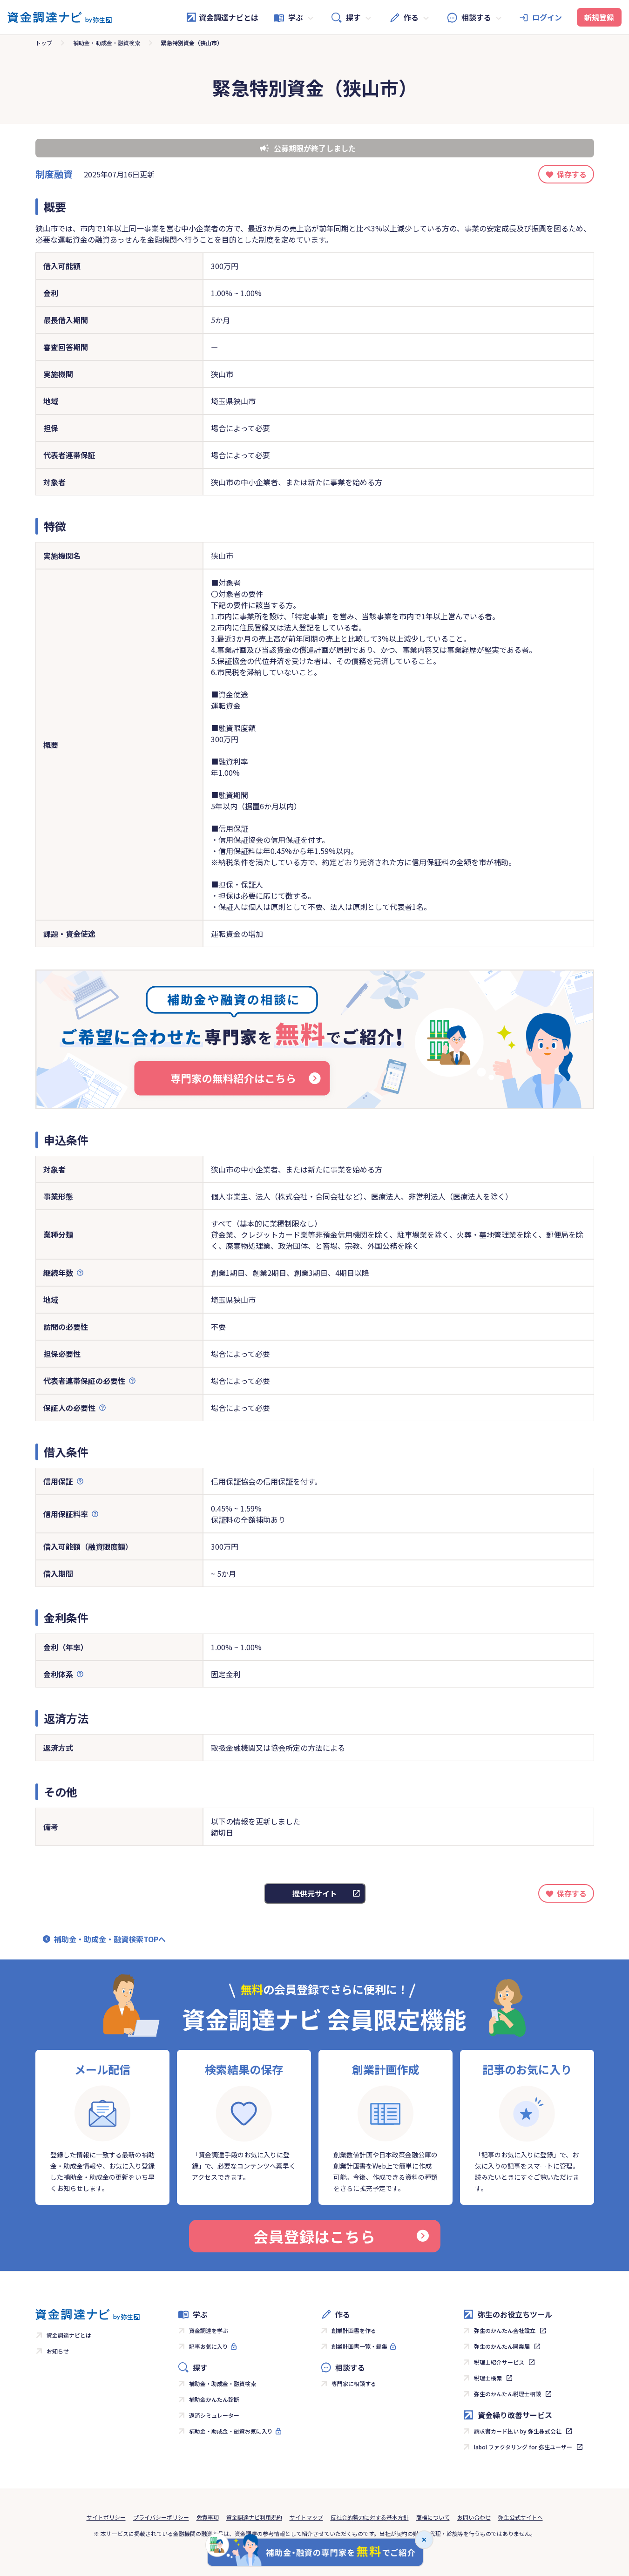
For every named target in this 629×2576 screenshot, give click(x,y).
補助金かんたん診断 (214, 2399)
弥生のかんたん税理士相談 (507, 2394)
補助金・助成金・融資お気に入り (231, 2431)
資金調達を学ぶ (209, 2330)
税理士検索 (488, 2378)
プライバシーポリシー (161, 2517)
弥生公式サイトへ (521, 2517)
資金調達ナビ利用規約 (254, 2517)
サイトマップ (306, 2517)
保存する (572, 174)
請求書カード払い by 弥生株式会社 (518, 2431)
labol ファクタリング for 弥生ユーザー (523, 2447)
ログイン (547, 17)
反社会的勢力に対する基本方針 (370, 2517)
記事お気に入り (209, 2346)
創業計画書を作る (354, 2330)
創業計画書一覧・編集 (359, 2346)
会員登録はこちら (314, 2236)
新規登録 (599, 17)
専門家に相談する (354, 2383)
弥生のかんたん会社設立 (505, 2330)
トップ (44, 43)
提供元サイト (315, 1893)
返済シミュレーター (214, 2415)
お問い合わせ (474, 2517)
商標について (433, 2517)
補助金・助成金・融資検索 (107, 43)
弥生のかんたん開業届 (502, 2346)
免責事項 (208, 2517)
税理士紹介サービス (499, 2362)
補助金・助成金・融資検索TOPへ (110, 1939)
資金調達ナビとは (229, 17)
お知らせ (58, 2351)
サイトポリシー (106, 2517)
